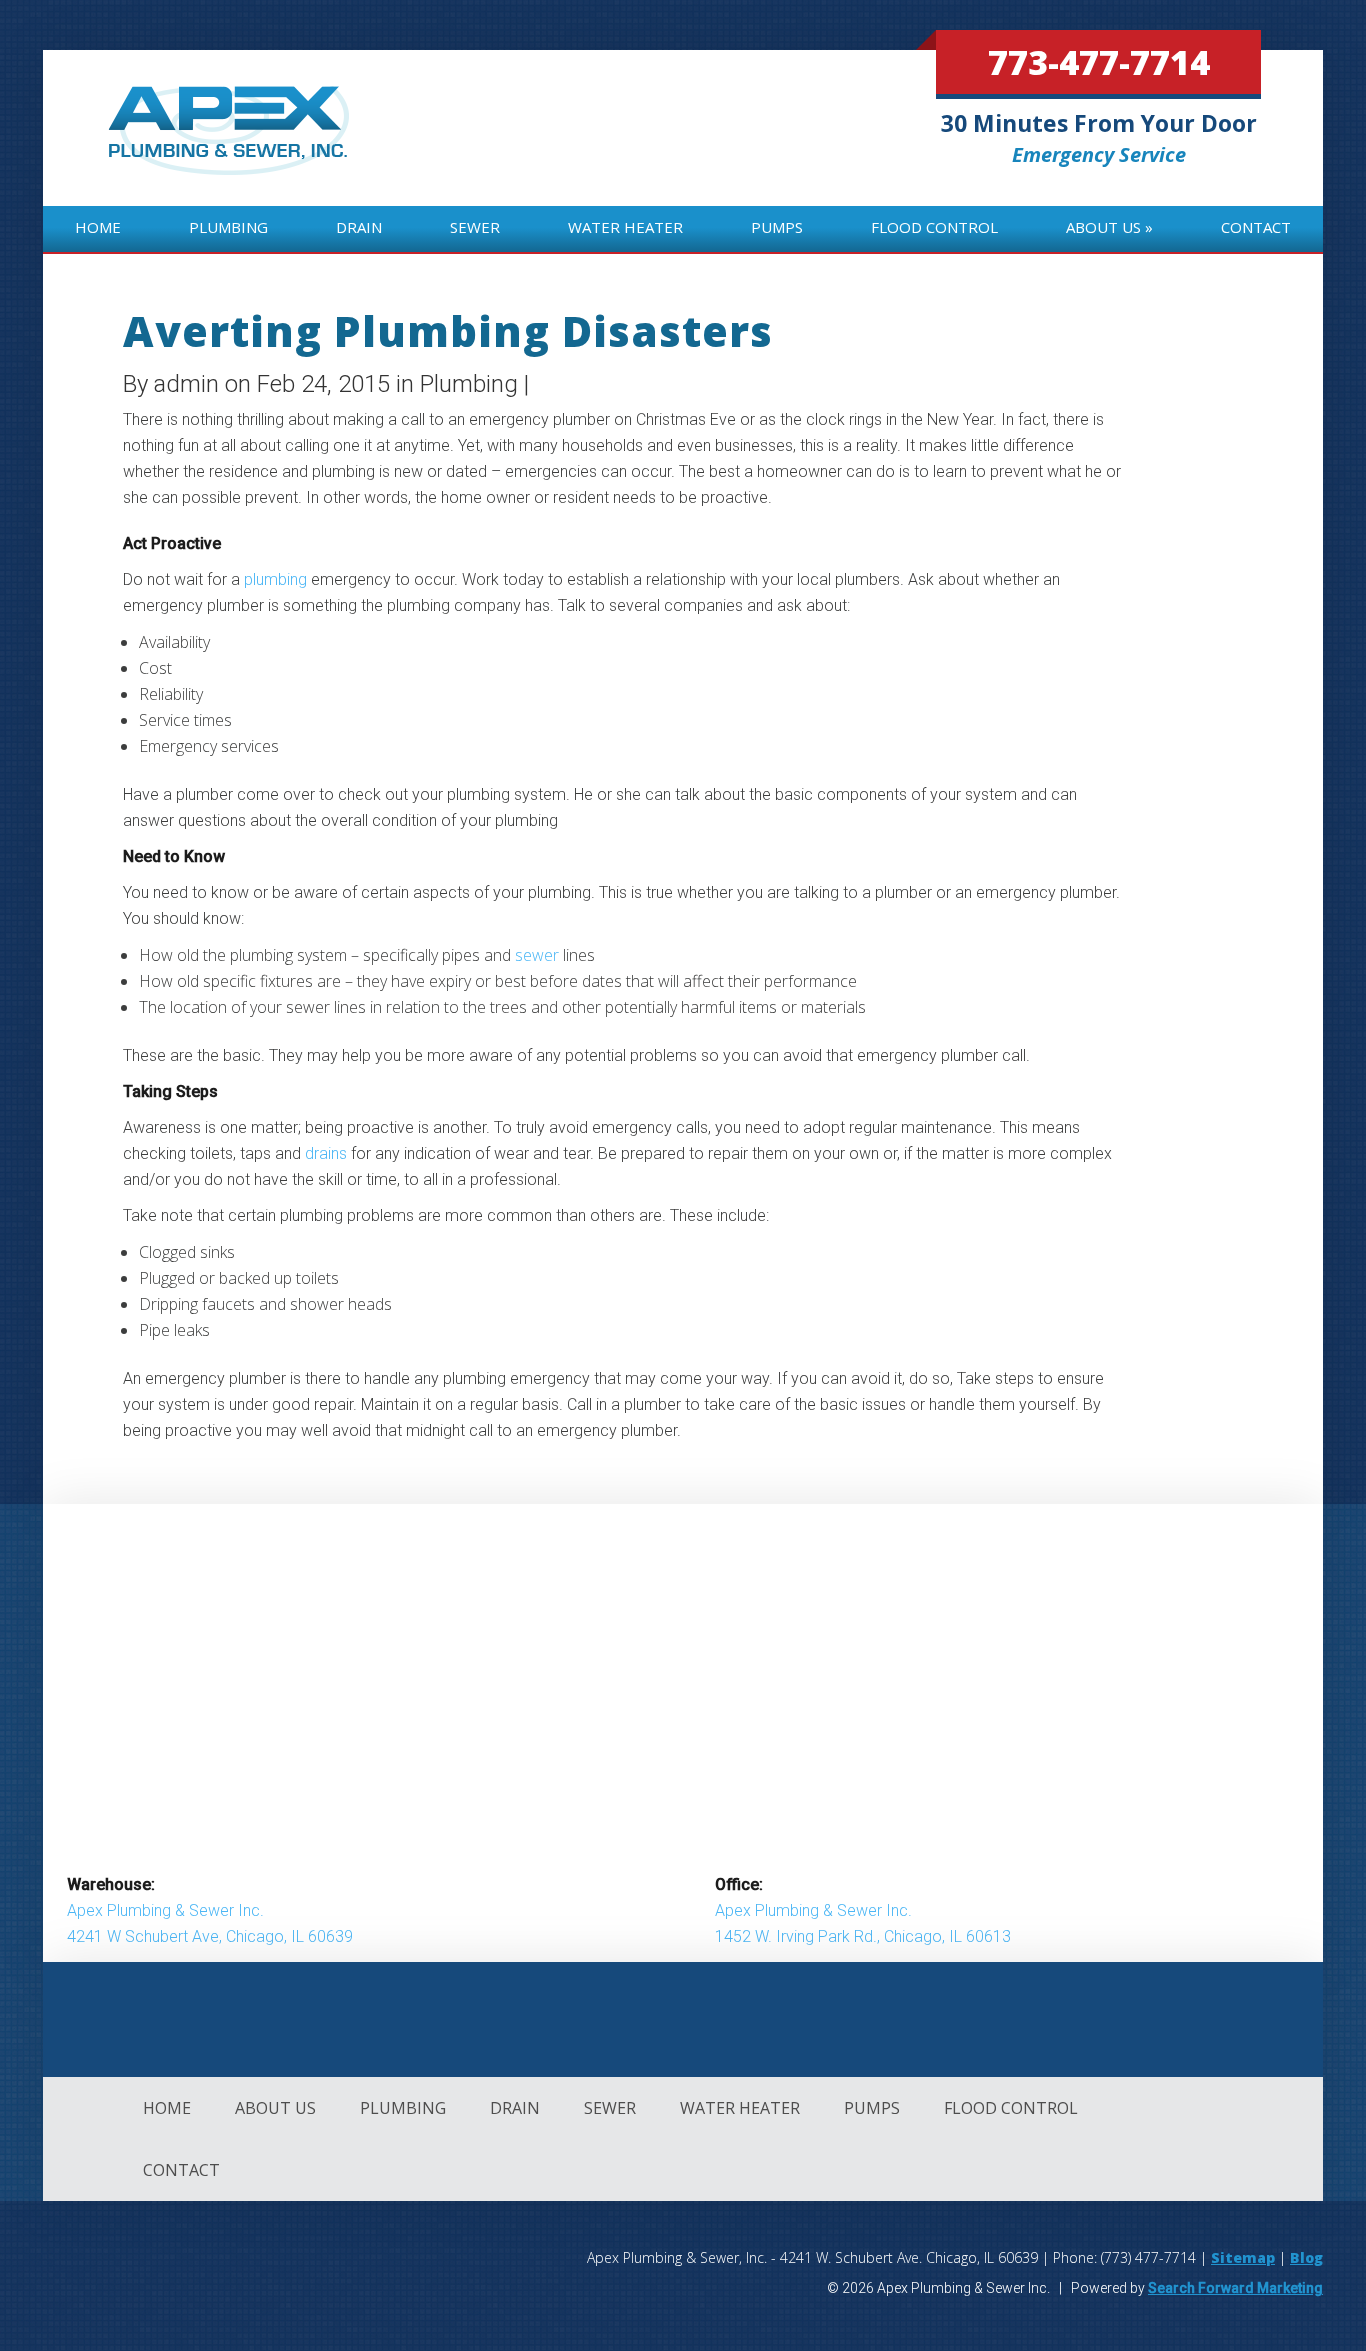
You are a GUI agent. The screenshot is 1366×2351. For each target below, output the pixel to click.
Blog (1306, 2257)
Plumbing (469, 384)
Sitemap (1243, 2257)
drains (326, 1153)
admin (186, 384)
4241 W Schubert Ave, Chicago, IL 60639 (210, 1936)
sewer (537, 955)
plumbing (275, 579)
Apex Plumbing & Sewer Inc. (165, 1910)
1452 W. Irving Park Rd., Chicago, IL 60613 (863, 1936)
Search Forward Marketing (1235, 2288)
